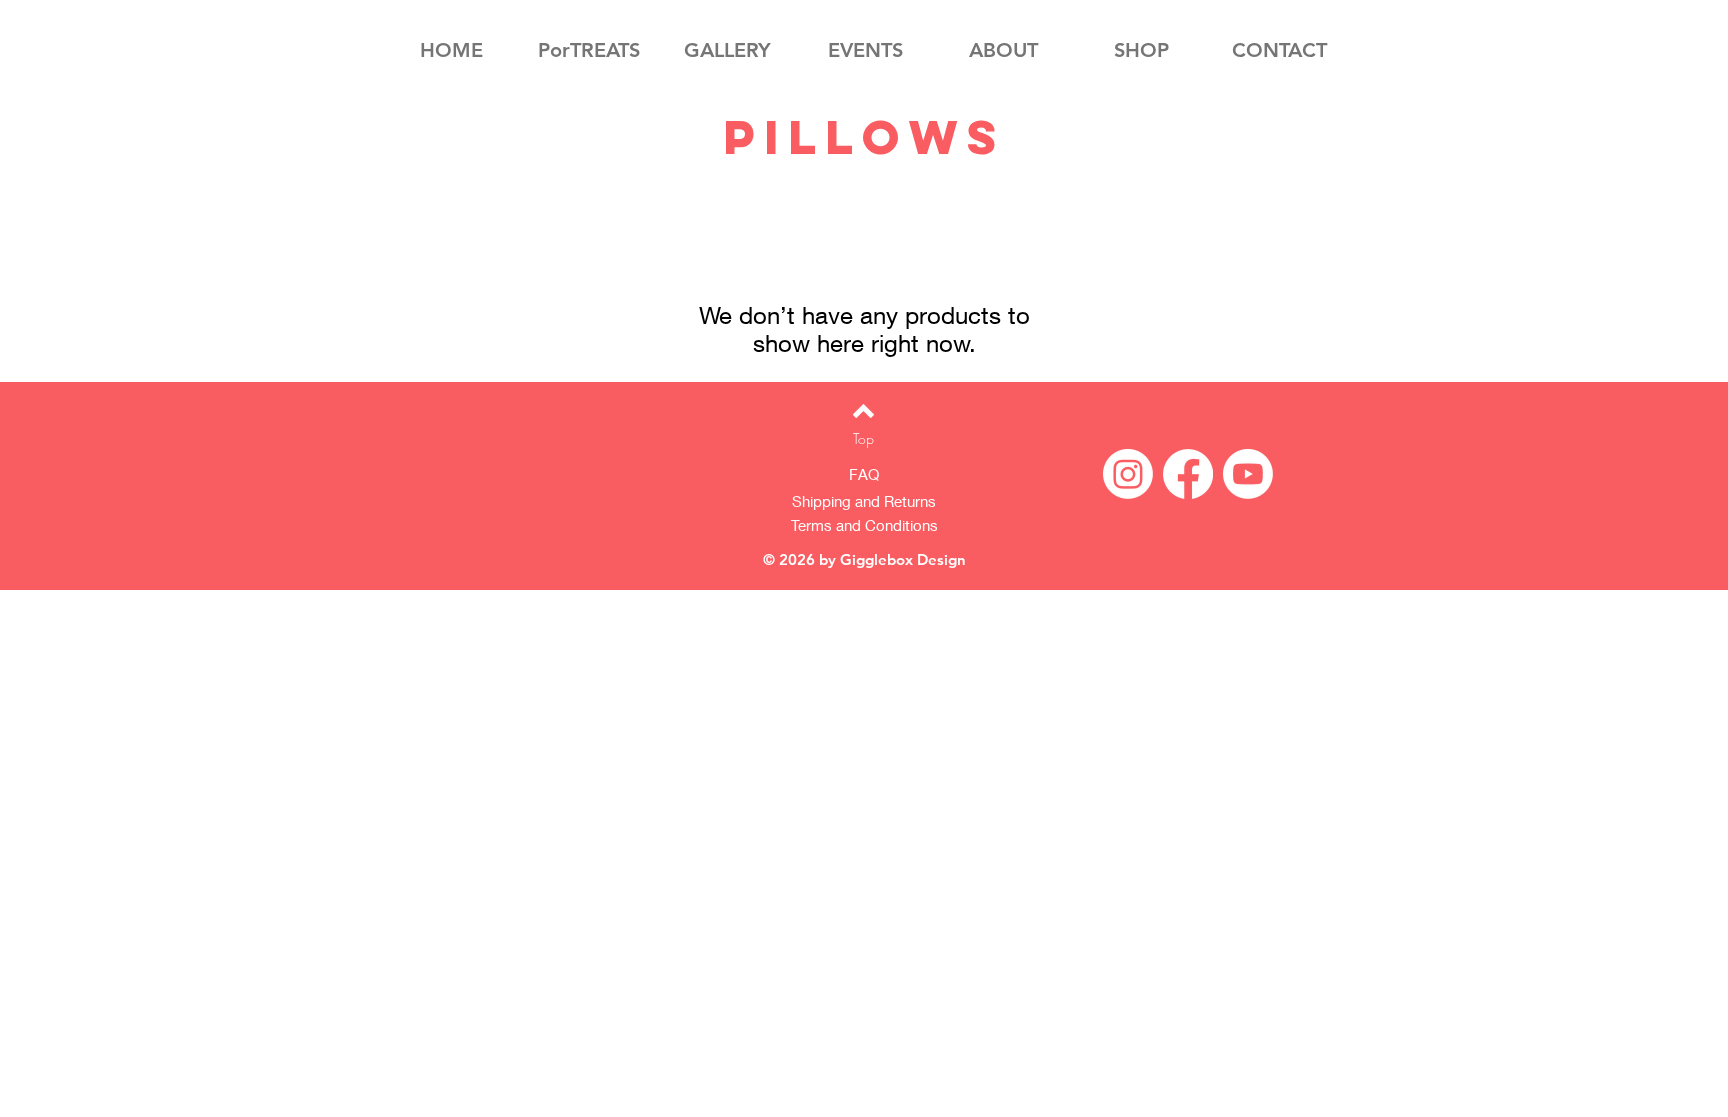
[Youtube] (1248, 474)
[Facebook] (1188, 474)
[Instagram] (1128, 474)
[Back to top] (863, 411)
